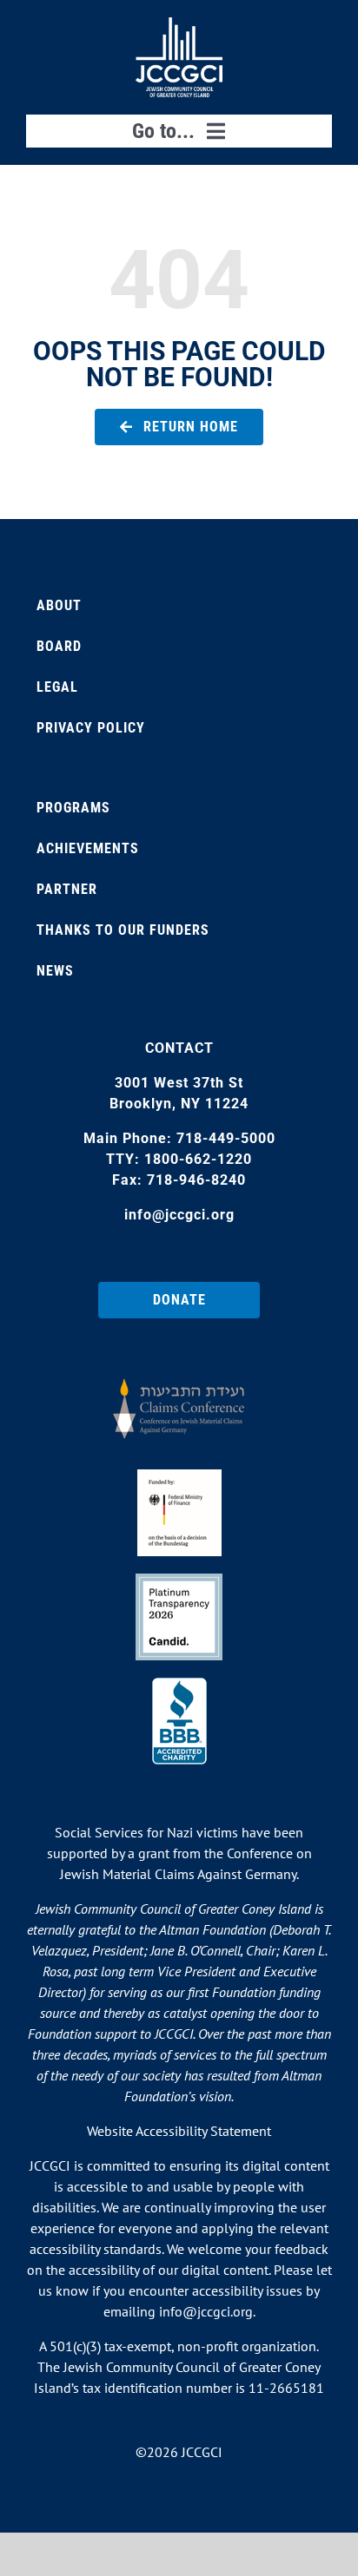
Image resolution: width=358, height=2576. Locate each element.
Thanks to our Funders (123, 930)
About (59, 605)
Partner (67, 889)
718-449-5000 (226, 1138)
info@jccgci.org (179, 1215)
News (55, 971)
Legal (57, 687)
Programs (73, 808)
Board (59, 646)
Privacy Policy (91, 728)
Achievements (88, 848)
